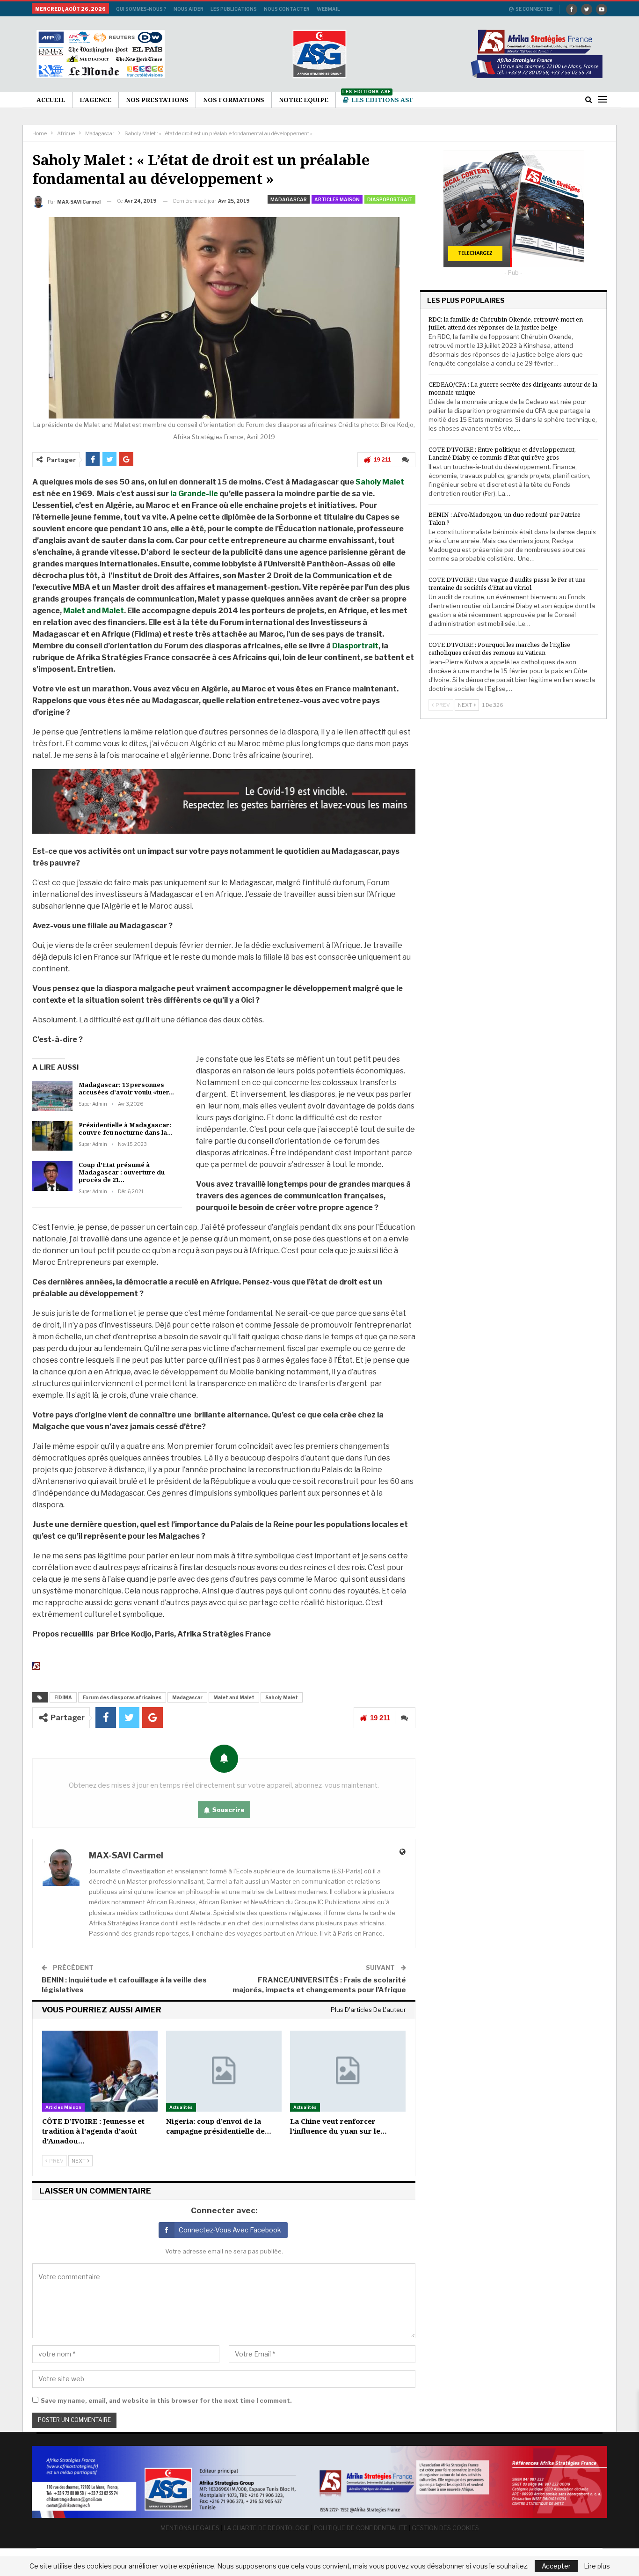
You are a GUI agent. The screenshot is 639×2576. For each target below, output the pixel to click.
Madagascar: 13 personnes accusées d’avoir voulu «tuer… (126, 1088)
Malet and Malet (94, 611)
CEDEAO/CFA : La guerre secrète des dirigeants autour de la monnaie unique (513, 388)
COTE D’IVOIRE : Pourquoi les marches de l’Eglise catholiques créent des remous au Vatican (499, 649)
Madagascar (289, 199)
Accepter (556, 2566)
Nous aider (189, 9)
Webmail (328, 9)
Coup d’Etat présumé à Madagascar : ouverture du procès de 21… (122, 1172)
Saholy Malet (380, 482)
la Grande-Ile (194, 494)
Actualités (181, 2107)
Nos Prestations (157, 100)
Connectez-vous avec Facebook (230, 2230)
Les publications (234, 9)
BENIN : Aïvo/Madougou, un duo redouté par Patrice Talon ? (505, 518)
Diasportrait (355, 646)
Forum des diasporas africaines (122, 1697)
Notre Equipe (304, 100)
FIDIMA (63, 1697)
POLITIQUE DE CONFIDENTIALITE (361, 2528)
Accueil (51, 100)
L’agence (95, 100)
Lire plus (597, 2566)
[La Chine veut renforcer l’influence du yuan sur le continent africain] (348, 2071)
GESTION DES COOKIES (445, 2528)
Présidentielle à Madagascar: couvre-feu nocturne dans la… (126, 1129)
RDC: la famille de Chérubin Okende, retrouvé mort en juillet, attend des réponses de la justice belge (506, 323)
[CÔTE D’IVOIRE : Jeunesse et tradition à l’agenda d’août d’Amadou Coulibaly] (100, 2071)
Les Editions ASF (378, 98)
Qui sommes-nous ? (141, 9)
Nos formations (234, 100)
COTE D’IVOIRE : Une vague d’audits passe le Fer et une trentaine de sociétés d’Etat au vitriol (507, 583)
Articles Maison (337, 199)
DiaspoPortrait (390, 199)
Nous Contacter (287, 9)
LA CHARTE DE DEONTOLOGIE (267, 2528)
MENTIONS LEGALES (190, 2528)
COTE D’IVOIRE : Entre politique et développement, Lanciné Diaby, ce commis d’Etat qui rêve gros (502, 453)
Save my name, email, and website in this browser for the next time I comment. (166, 2400)
